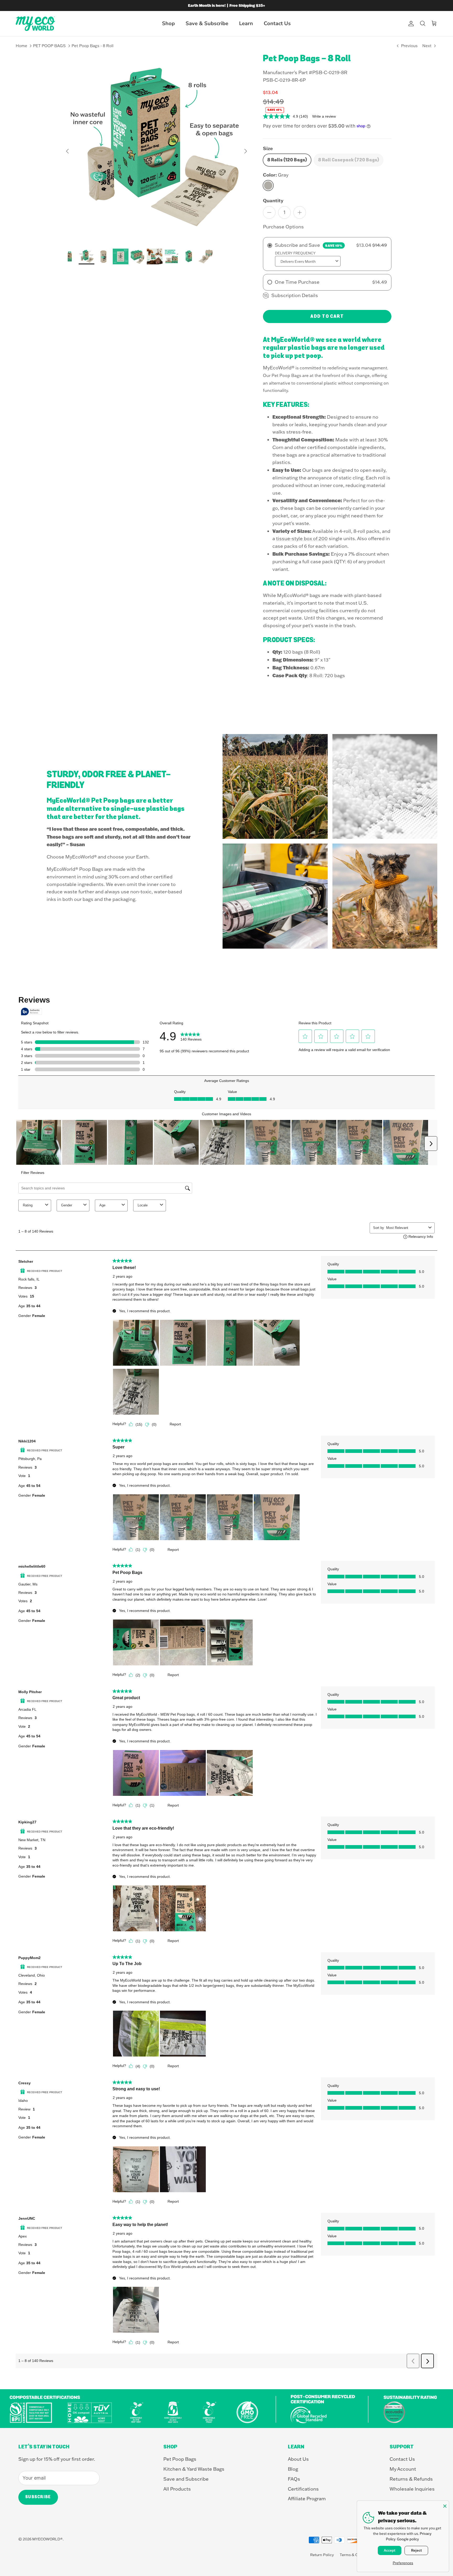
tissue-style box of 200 (302, 538)
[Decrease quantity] (269, 212)
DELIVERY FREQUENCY (295, 253)
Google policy (408, 2539)
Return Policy (322, 2555)
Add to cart (327, 316)
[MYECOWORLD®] (35, 24)
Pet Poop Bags (180, 2459)
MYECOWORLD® (47, 2539)
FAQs (294, 2479)
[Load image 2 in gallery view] (157, 149)
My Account (403, 2469)
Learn (246, 23)
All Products (177, 2489)
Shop (168, 23)
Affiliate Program (307, 2499)
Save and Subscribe (186, 2479)
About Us (298, 2459)
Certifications (303, 2489)
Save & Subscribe (207, 23)
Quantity (273, 200)
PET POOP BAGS (49, 46)
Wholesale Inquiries (412, 2489)
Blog (293, 2469)
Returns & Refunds (411, 2479)
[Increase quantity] (300, 212)
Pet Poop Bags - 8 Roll (93, 46)
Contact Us (277, 23)
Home (21, 46)
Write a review (324, 116)
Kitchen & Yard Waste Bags (194, 2469)
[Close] (445, 2505)
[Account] (410, 24)
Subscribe (38, 2497)
